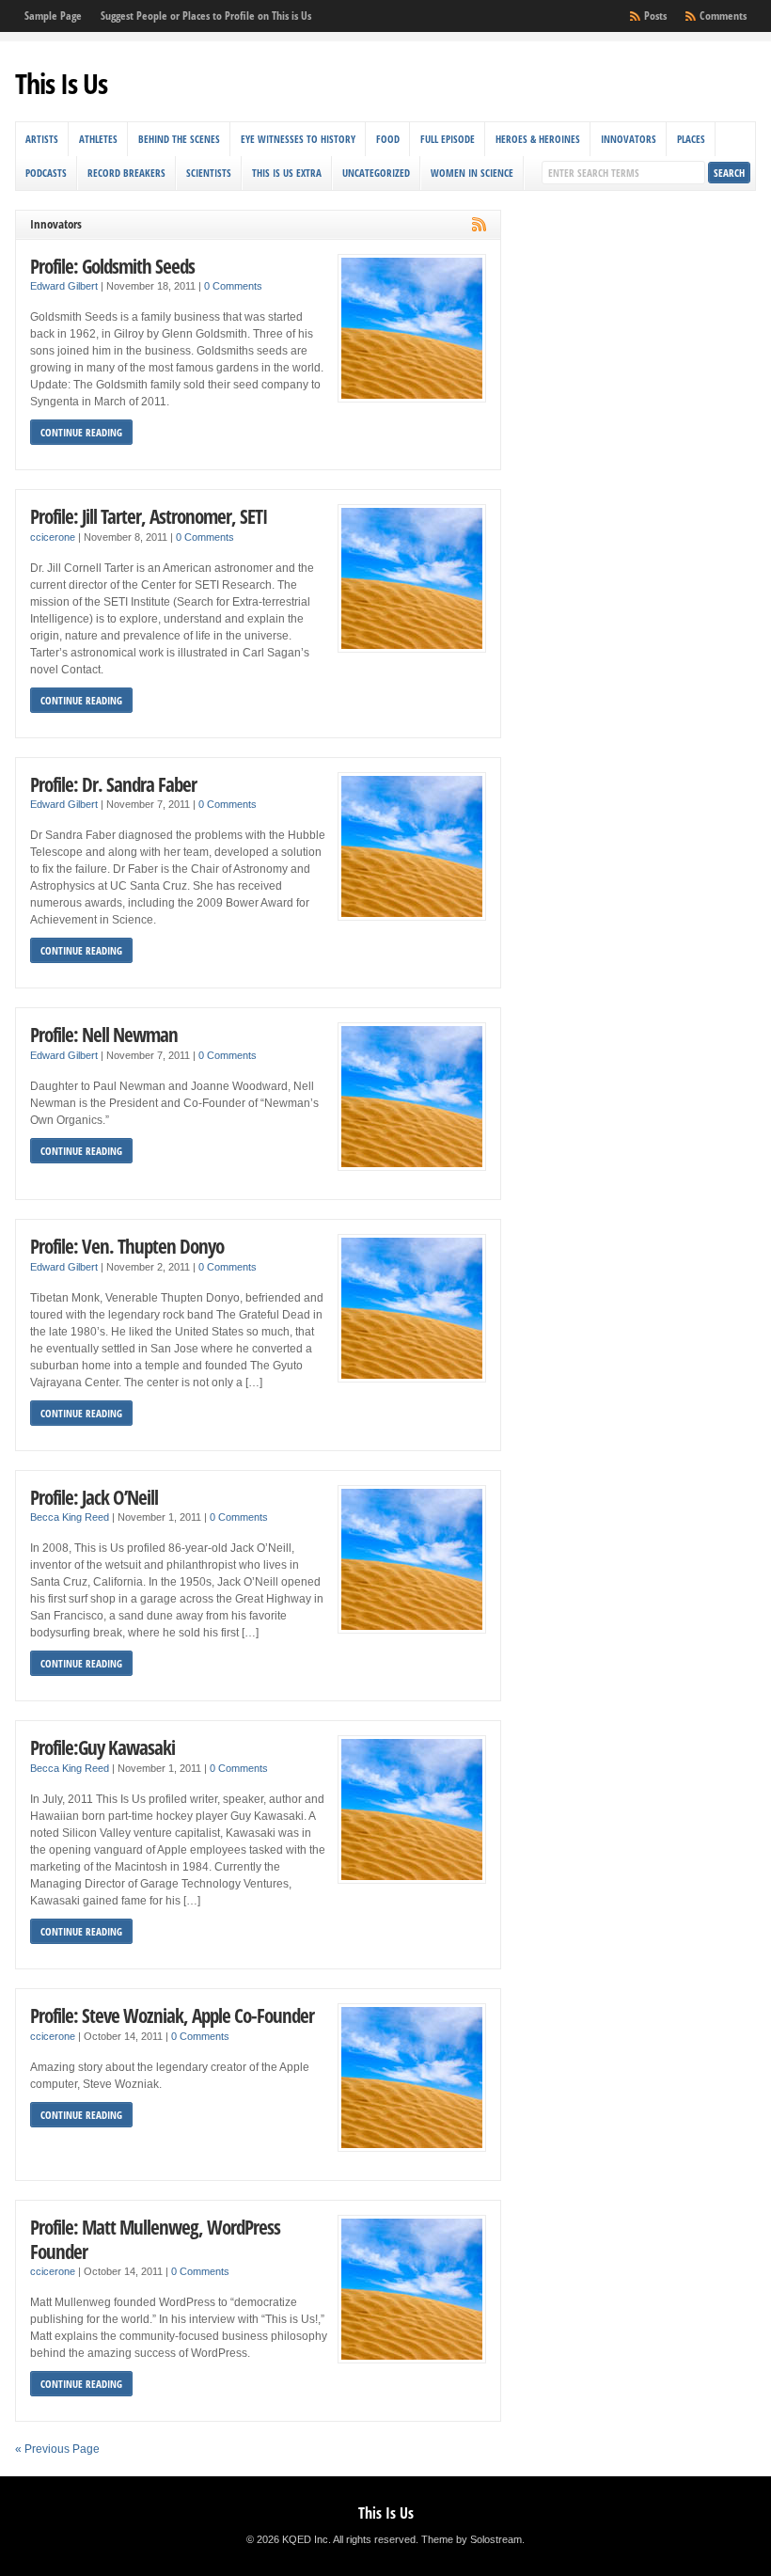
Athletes (98, 139)
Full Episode (448, 139)
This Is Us (61, 83)
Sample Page (53, 16)
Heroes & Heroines (538, 139)
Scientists (209, 173)
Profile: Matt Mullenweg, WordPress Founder (155, 2239)
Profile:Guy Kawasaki (102, 1747)
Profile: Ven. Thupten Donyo (127, 1246)
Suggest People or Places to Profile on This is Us (206, 16)
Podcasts (46, 173)
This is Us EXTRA (287, 173)
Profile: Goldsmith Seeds (112, 266)
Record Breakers (126, 173)
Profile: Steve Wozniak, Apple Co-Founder (172, 2015)
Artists (42, 139)
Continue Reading (81, 432)
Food (388, 139)
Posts (655, 16)
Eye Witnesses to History (298, 139)
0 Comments (233, 286)
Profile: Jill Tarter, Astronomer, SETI (149, 516)
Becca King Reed (70, 1517)
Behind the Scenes (179, 139)
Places (691, 139)
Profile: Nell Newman (104, 1034)
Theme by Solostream (472, 2539)
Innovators (629, 139)
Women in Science (472, 173)
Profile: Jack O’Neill (94, 1497)
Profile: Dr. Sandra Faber (113, 784)
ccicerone (53, 537)
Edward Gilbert (64, 286)
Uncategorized (376, 173)
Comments (723, 16)
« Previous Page (57, 2449)
